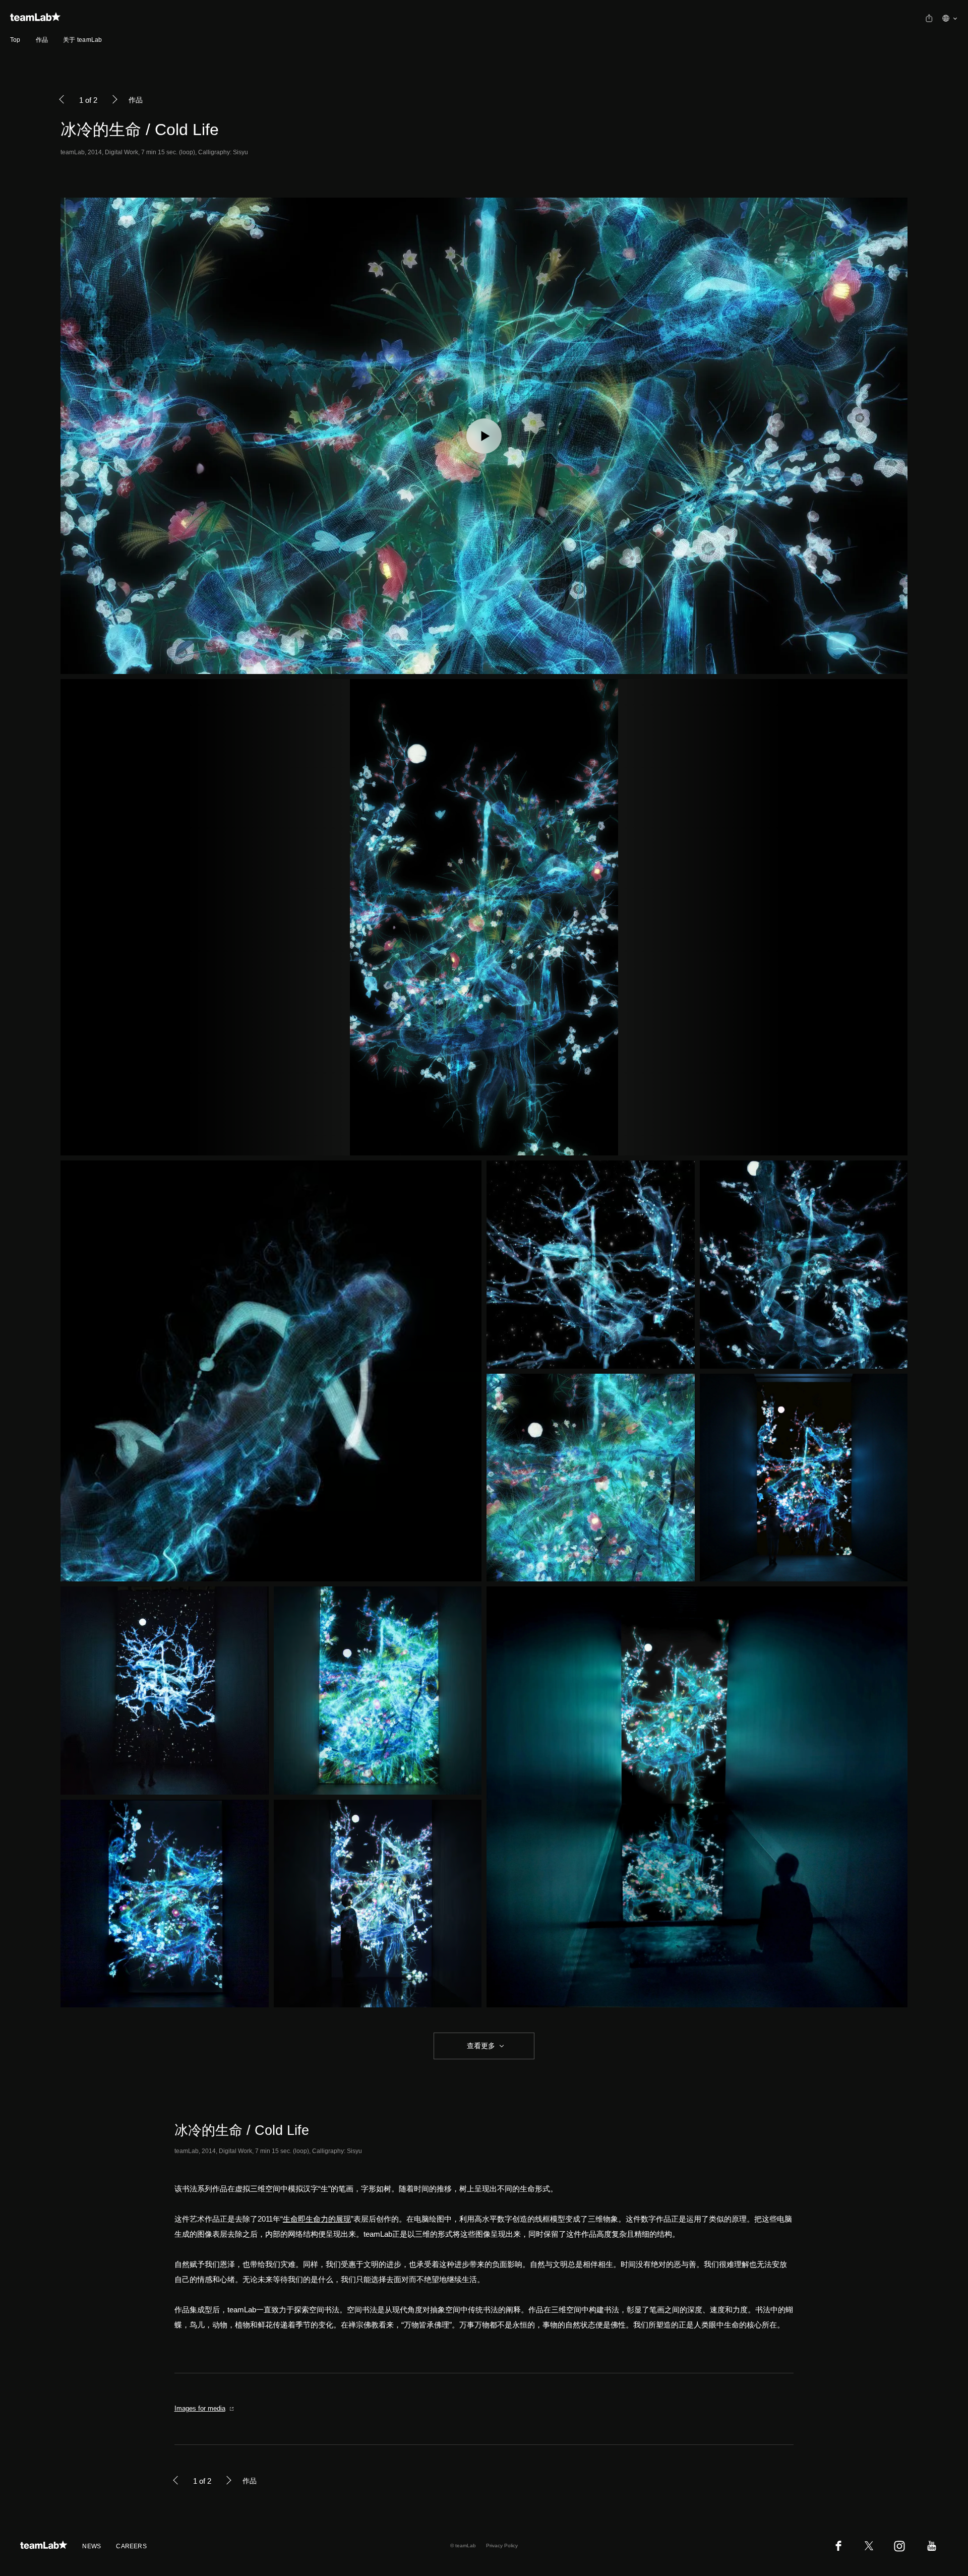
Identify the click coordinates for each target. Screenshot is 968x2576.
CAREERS (131, 2546)
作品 (42, 40)
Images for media (200, 2408)
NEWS (92, 2546)
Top (15, 40)
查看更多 (480, 2046)
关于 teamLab (82, 40)
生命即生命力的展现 (317, 2219)
